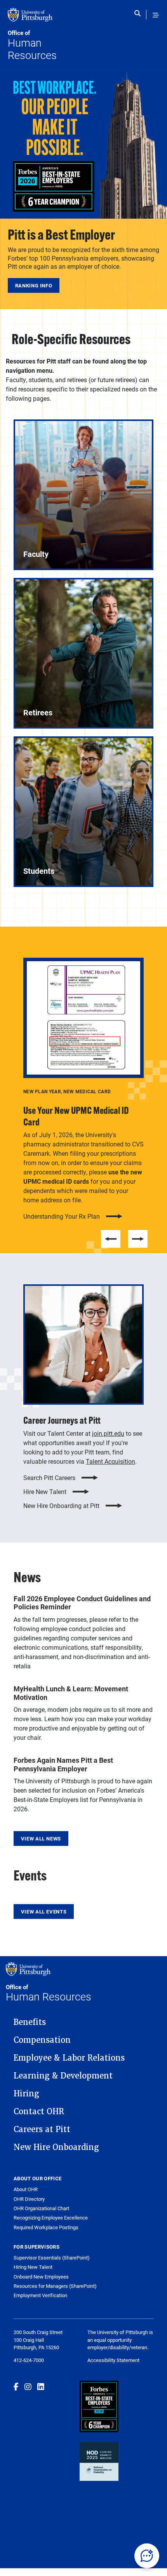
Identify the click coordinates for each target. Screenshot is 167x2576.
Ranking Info (34, 285)
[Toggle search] (139, 15)
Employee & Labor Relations (69, 2058)
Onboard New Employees (41, 2277)
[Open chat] (147, 2556)
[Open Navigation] (156, 15)
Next (138, 1239)
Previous (111, 1239)
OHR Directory (29, 2199)
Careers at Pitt (42, 2129)
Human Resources (32, 45)
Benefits (30, 2022)
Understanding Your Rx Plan (62, 1216)
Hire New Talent (45, 1492)
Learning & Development (63, 2076)
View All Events (44, 1912)
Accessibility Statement (113, 2360)
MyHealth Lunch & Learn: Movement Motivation (71, 1693)
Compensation (42, 2040)
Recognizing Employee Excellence (51, 2218)
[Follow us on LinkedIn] (41, 2386)
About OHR (26, 2189)
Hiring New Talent (33, 2267)
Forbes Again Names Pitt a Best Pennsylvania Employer (63, 1764)
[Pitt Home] (46, 19)
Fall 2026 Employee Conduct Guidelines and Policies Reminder (82, 1603)
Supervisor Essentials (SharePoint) (52, 2258)
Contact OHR (39, 2112)
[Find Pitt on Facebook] (16, 2386)
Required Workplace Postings (46, 2227)
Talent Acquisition (110, 1461)
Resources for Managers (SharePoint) (55, 2286)
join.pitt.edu (108, 1433)
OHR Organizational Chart (41, 2208)
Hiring (26, 2094)
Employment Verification (40, 2295)
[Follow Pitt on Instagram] (28, 2386)
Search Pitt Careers (49, 1478)
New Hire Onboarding (56, 2147)
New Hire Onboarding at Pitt (61, 1506)
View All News (41, 1839)
